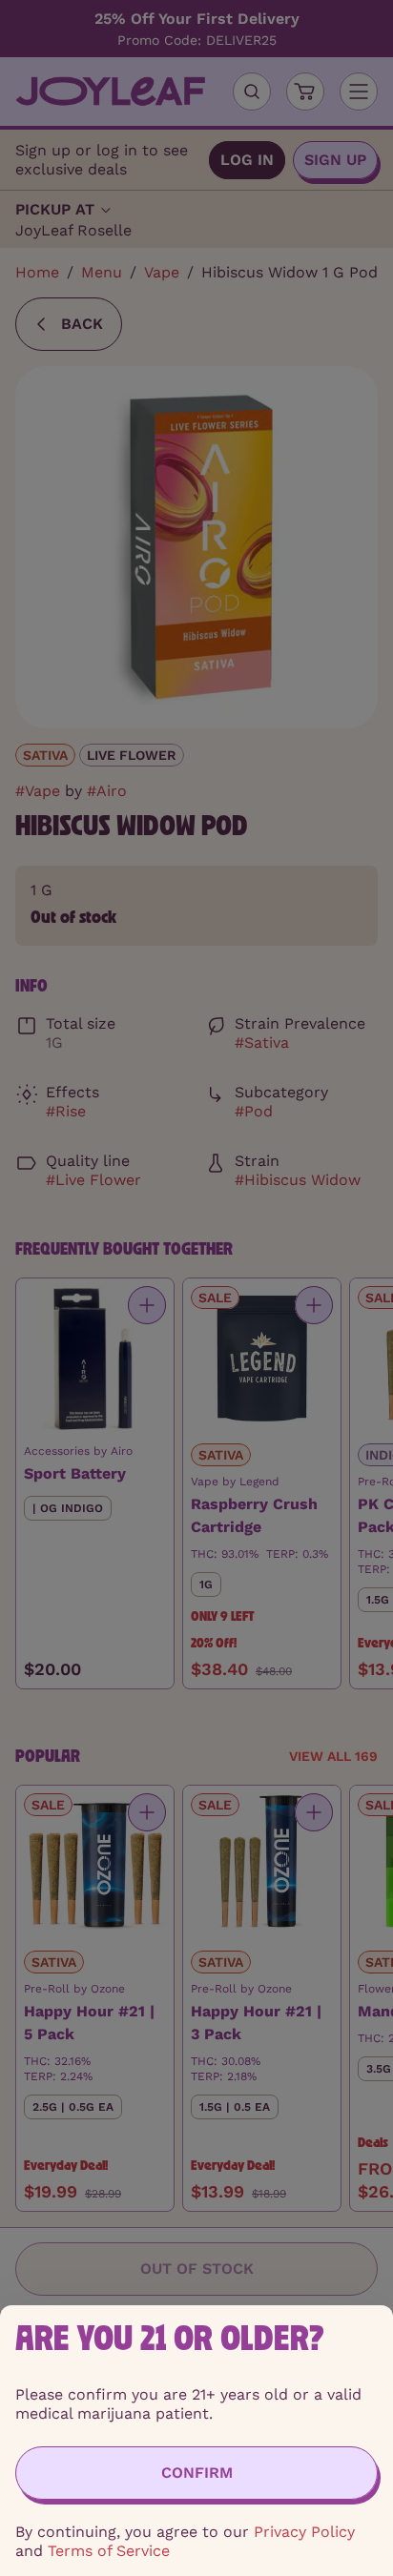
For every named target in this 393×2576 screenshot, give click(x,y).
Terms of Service (109, 2551)
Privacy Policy (304, 2532)
